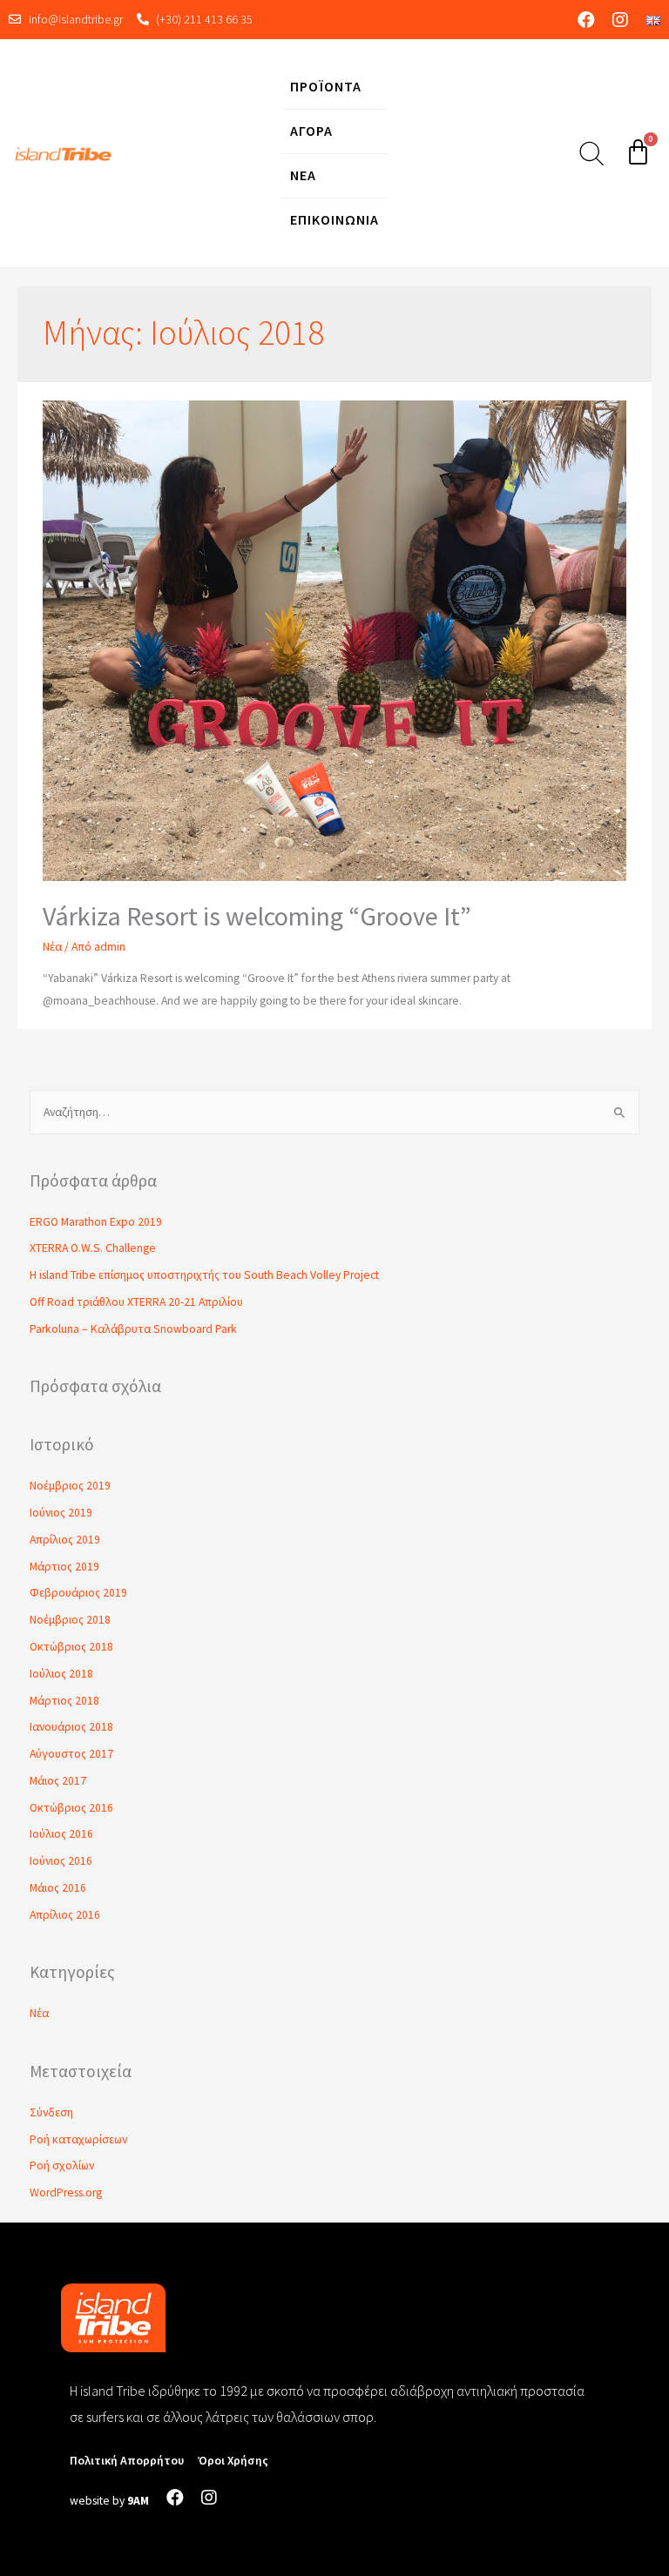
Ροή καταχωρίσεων (78, 2139)
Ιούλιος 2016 (61, 1834)
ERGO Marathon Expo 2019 (96, 1222)
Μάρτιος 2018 (64, 1701)
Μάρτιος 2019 (64, 1567)
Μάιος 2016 (58, 1888)
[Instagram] (620, 20)
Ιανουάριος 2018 (71, 1727)
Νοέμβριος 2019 (70, 1486)
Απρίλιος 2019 (65, 1540)
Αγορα (311, 131)
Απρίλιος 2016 (65, 1915)
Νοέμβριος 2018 (70, 1620)
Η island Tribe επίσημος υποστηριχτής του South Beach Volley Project (204, 1275)
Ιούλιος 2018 (61, 1674)
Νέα (52, 947)
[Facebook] (586, 20)
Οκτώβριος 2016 (71, 1808)
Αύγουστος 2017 (71, 1754)
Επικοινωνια (334, 219)
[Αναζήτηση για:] (335, 1112)
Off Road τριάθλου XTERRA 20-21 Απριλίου (136, 1302)
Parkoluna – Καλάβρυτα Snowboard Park (133, 1329)
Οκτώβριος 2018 (71, 1647)
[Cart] (638, 152)
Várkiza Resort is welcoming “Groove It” (257, 916)
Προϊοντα (326, 86)
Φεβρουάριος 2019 (78, 1593)
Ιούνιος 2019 (61, 1513)
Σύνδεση (51, 2112)
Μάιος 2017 (58, 1781)
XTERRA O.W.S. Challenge (93, 1248)
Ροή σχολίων (62, 2166)
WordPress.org (66, 2193)
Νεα (303, 175)
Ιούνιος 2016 (61, 1861)
